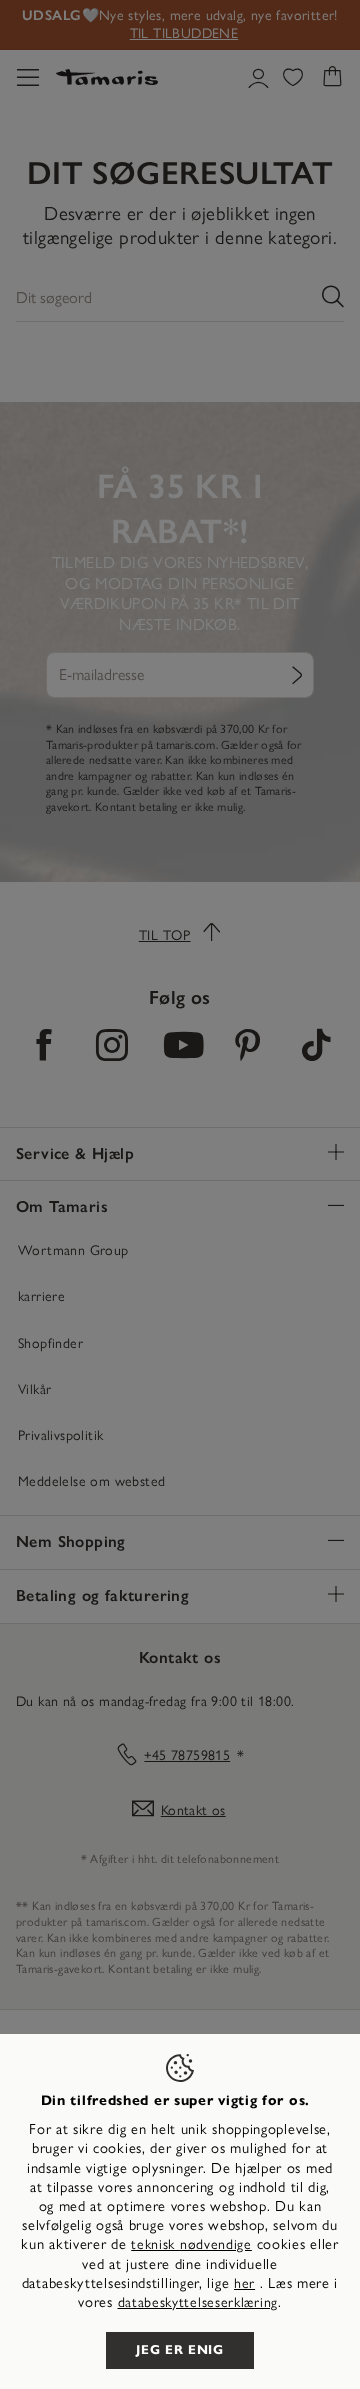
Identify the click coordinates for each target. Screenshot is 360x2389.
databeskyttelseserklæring (198, 2302)
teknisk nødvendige (191, 2244)
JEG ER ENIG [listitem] (179, 2350)
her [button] (244, 2283)
